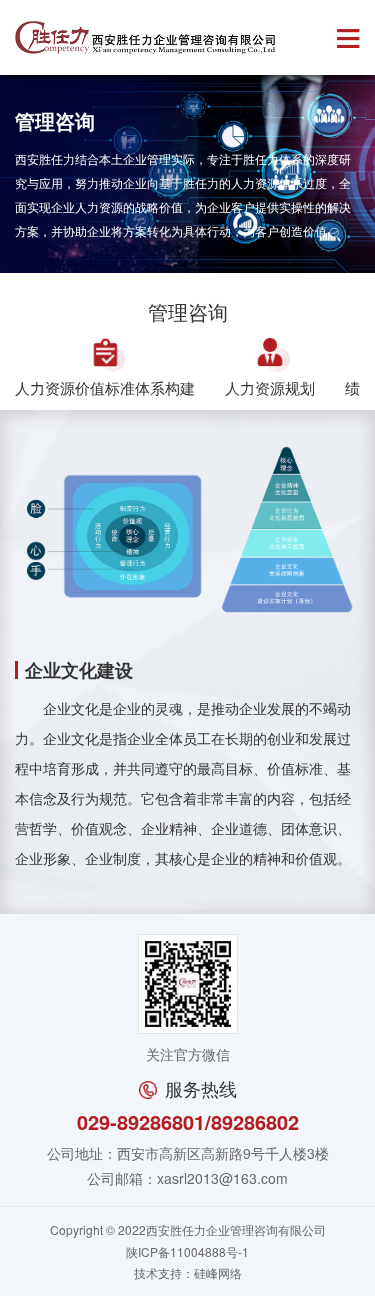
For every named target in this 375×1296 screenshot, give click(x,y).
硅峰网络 (218, 1272)
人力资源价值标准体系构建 (105, 387)
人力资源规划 (270, 387)
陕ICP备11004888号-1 (187, 1251)
